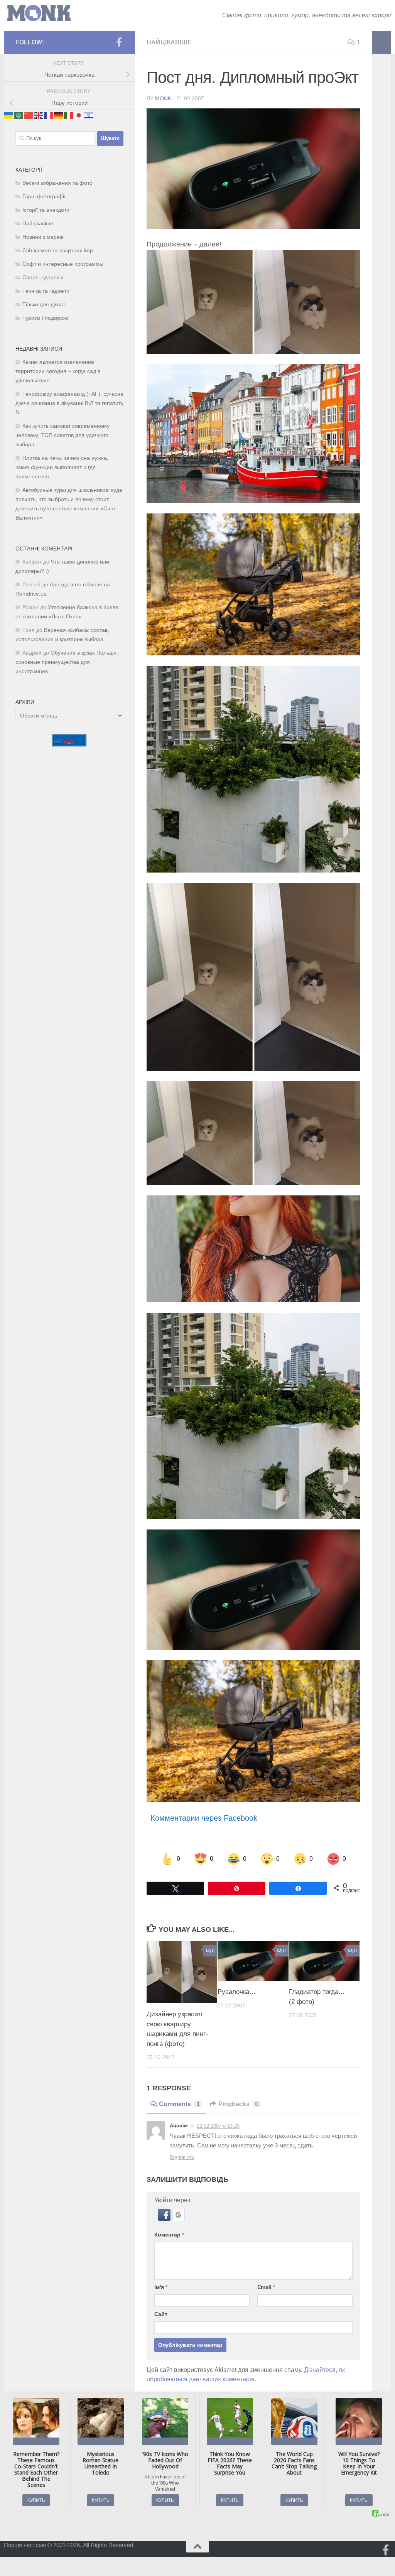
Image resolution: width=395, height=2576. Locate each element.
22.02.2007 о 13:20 (218, 2126)
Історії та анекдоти (46, 210)
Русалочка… (237, 1992)
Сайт (161, 2314)
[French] (49, 115)
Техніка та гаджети (46, 291)
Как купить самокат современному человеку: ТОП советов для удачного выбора (62, 435)
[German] (59, 115)
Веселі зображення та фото (57, 183)
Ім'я (161, 2287)
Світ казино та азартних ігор (58, 251)
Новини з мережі (43, 237)
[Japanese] (79, 115)
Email (266, 2287)
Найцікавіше (169, 42)
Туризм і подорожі (45, 318)
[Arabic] (19, 115)
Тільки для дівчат (44, 305)
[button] (165, 2219)
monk (163, 98)
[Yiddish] (89, 115)
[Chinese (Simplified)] (29, 115)
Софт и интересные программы (63, 264)
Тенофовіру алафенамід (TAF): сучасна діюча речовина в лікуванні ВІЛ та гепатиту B (69, 403)
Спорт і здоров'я (43, 278)
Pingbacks (238, 2104)
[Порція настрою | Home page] (39, 13)
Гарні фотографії (44, 197)
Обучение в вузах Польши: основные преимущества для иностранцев (67, 662)
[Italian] (69, 115)
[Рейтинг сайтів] (69, 744)
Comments (179, 2104)
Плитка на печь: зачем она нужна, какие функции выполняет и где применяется (62, 467)
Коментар (169, 2235)
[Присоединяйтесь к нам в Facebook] (119, 42)
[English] (39, 115)
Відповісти (182, 2157)
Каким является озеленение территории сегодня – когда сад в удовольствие (58, 371)
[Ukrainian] (9, 115)
